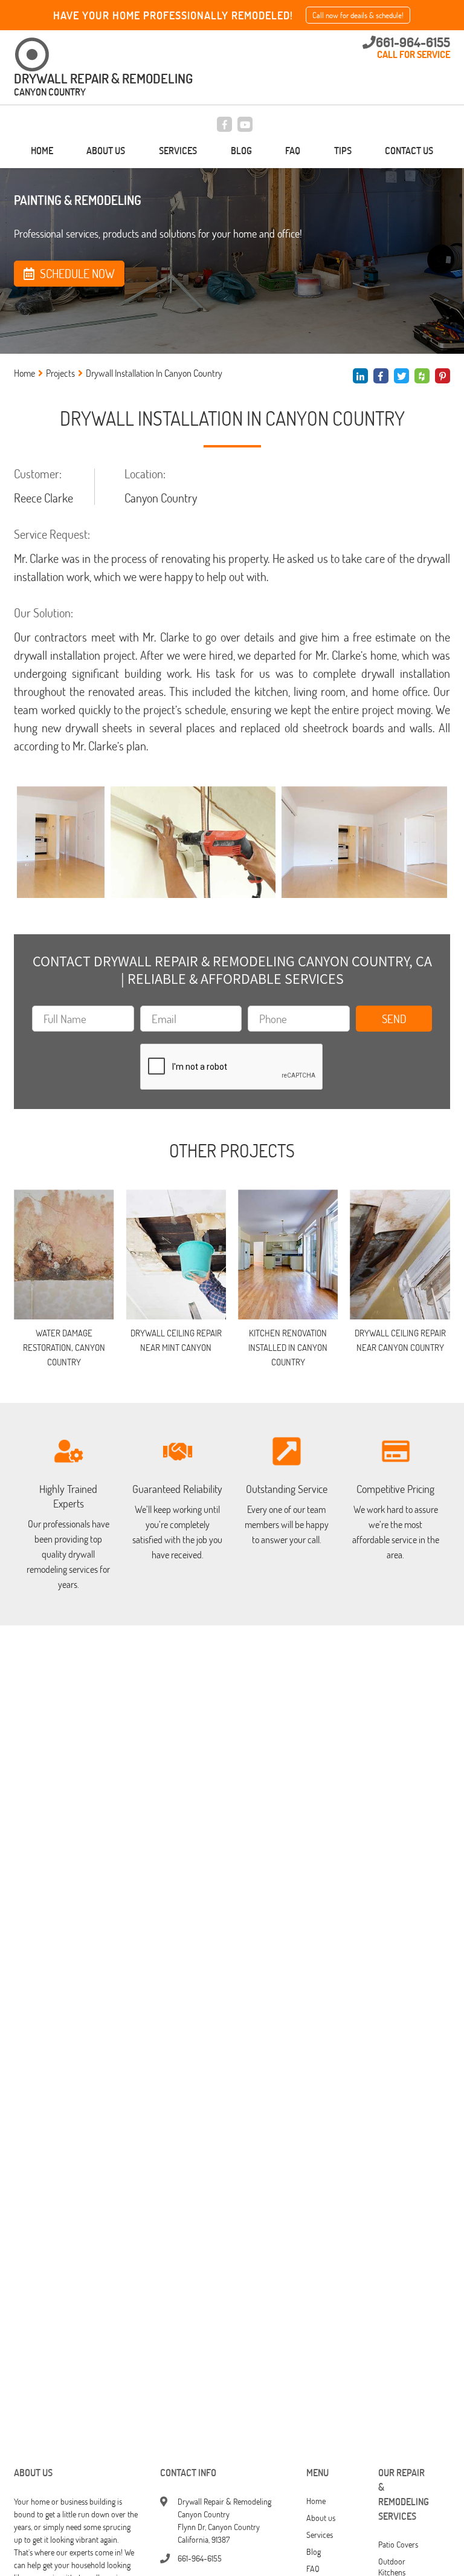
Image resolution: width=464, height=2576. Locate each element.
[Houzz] (422, 376)
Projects (60, 373)
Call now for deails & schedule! (358, 15)
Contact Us (409, 151)
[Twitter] (401, 376)
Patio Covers (398, 2544)
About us (106, 151)
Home (42, 151)
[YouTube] (245, 124)
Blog (241, 151)
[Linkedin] (360, 376)
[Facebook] (224, 124)
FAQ (293, 151)
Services (178, 151)
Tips (343, 151)
